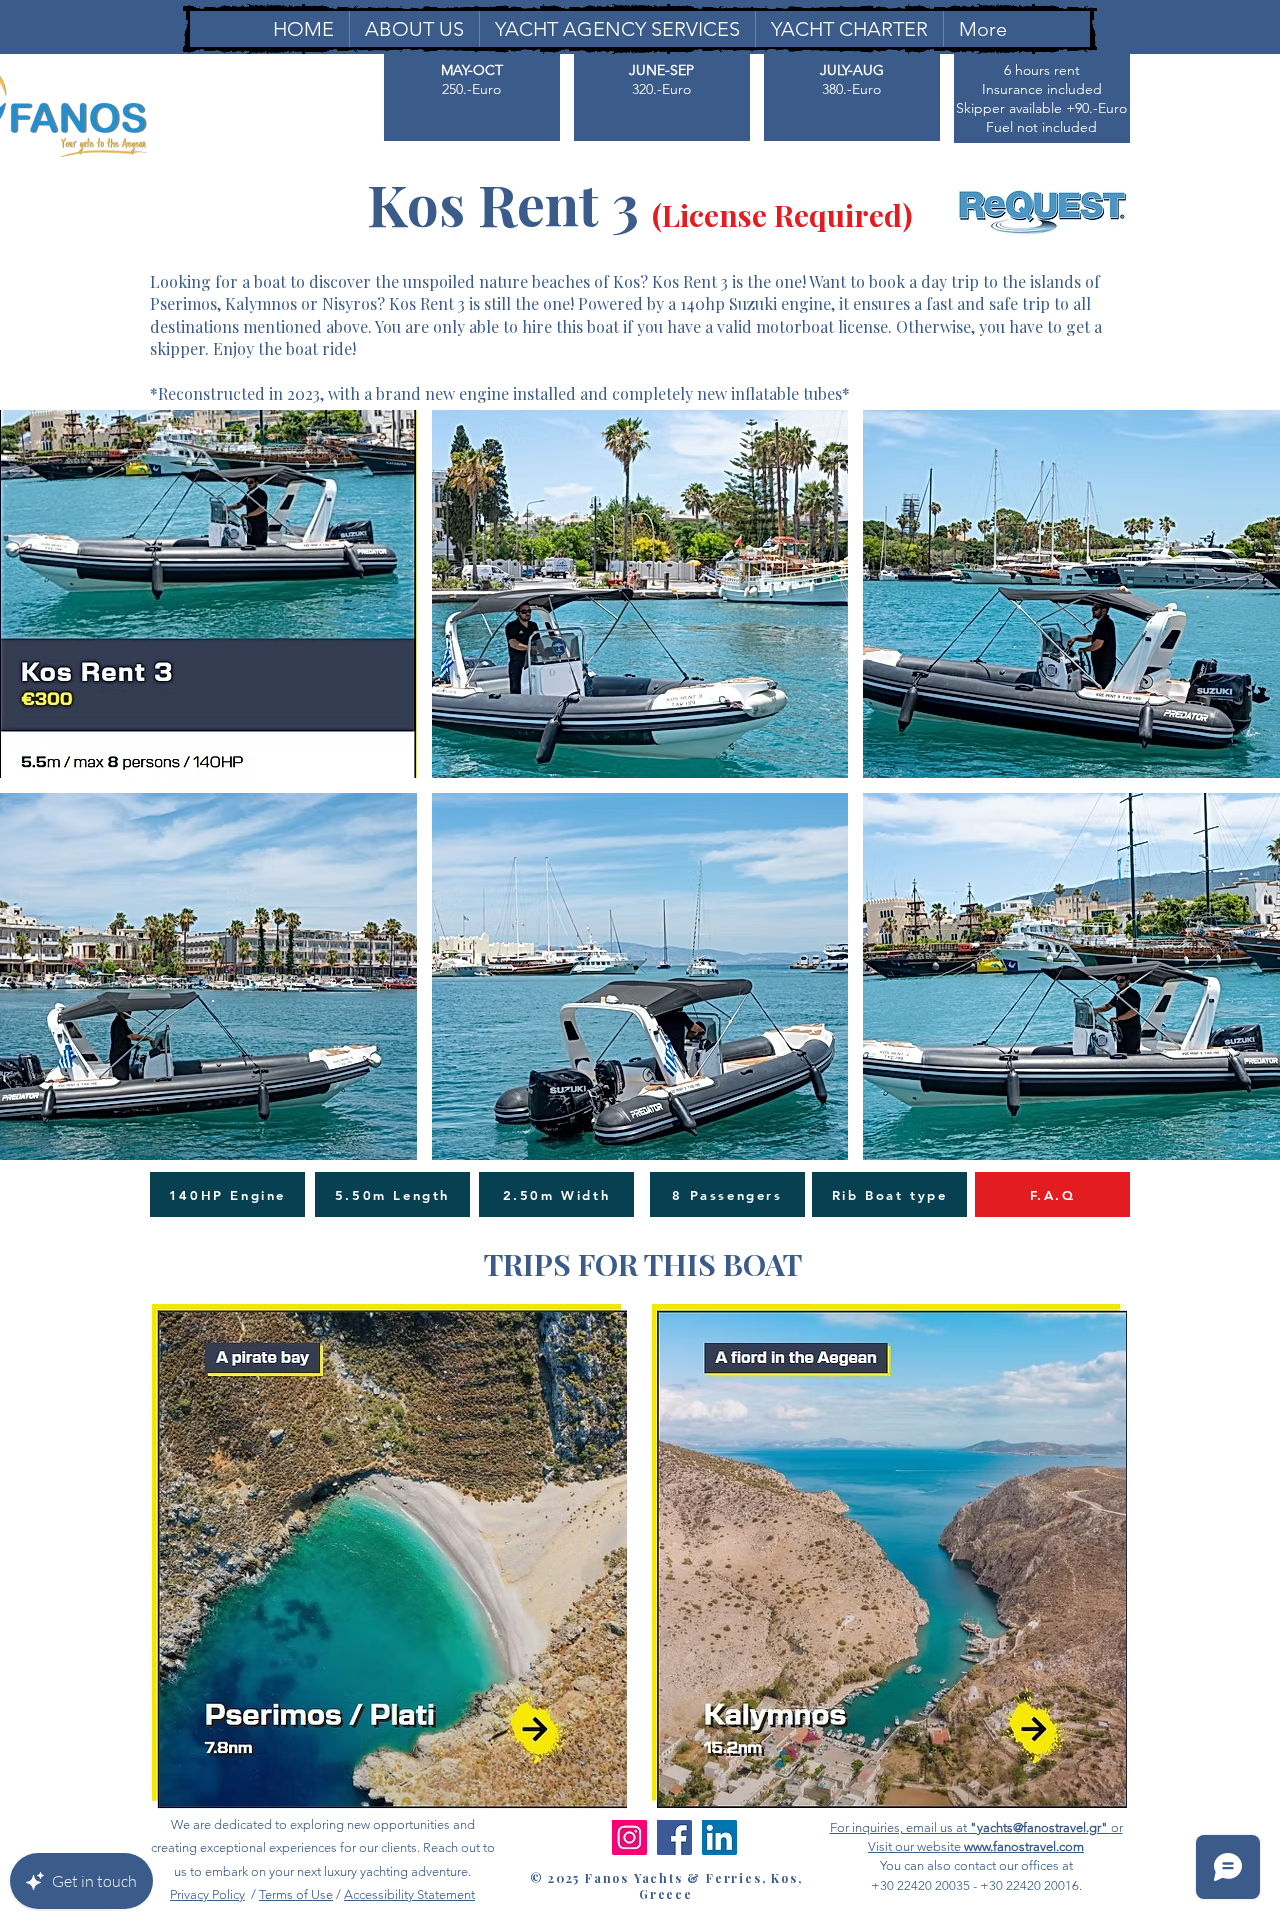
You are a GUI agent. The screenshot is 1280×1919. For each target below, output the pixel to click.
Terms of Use (296, 1894)
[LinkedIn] (719, 1837)
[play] (1237, 1142)
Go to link (41, 430)
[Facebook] (674, 1837)
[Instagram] (629, 1837)
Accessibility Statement (409, 1894)
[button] (208, 594)
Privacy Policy (207, 1894)
